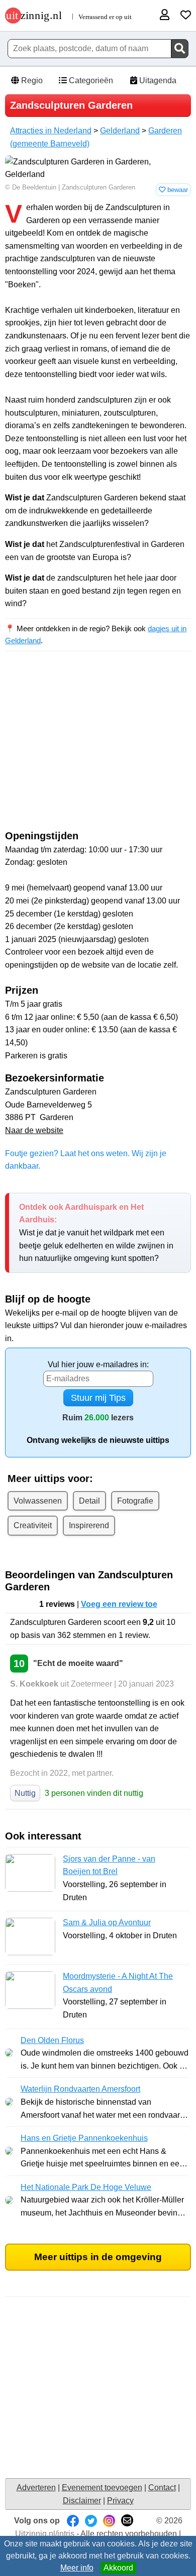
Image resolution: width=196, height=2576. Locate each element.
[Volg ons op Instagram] (109, 2521)
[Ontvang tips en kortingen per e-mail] (127, 2521)
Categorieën (90, 80)
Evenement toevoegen (102, 2488)
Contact (162, 2488)
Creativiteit (33, 1525)
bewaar (177, 190)
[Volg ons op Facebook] (73, 2521)
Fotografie (135, 1501)
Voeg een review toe (119, 1604)
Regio (31, 80)
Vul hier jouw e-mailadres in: (98, 1364)
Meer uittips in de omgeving (98, 2257)
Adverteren (36, 2488)
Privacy (120, 2501)
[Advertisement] (98, 750)
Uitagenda (157, 80)
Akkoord (118, 2568)
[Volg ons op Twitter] (91, 2521)
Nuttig (25, 1793)
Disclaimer (82, 2501)
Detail (89, 1501)
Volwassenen (38, 1501)
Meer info (77, 2568)
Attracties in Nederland (51, 131)
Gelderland (120, 131)
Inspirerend (89, 1525)
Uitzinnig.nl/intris (45, 2534)
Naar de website (34, 1130)
